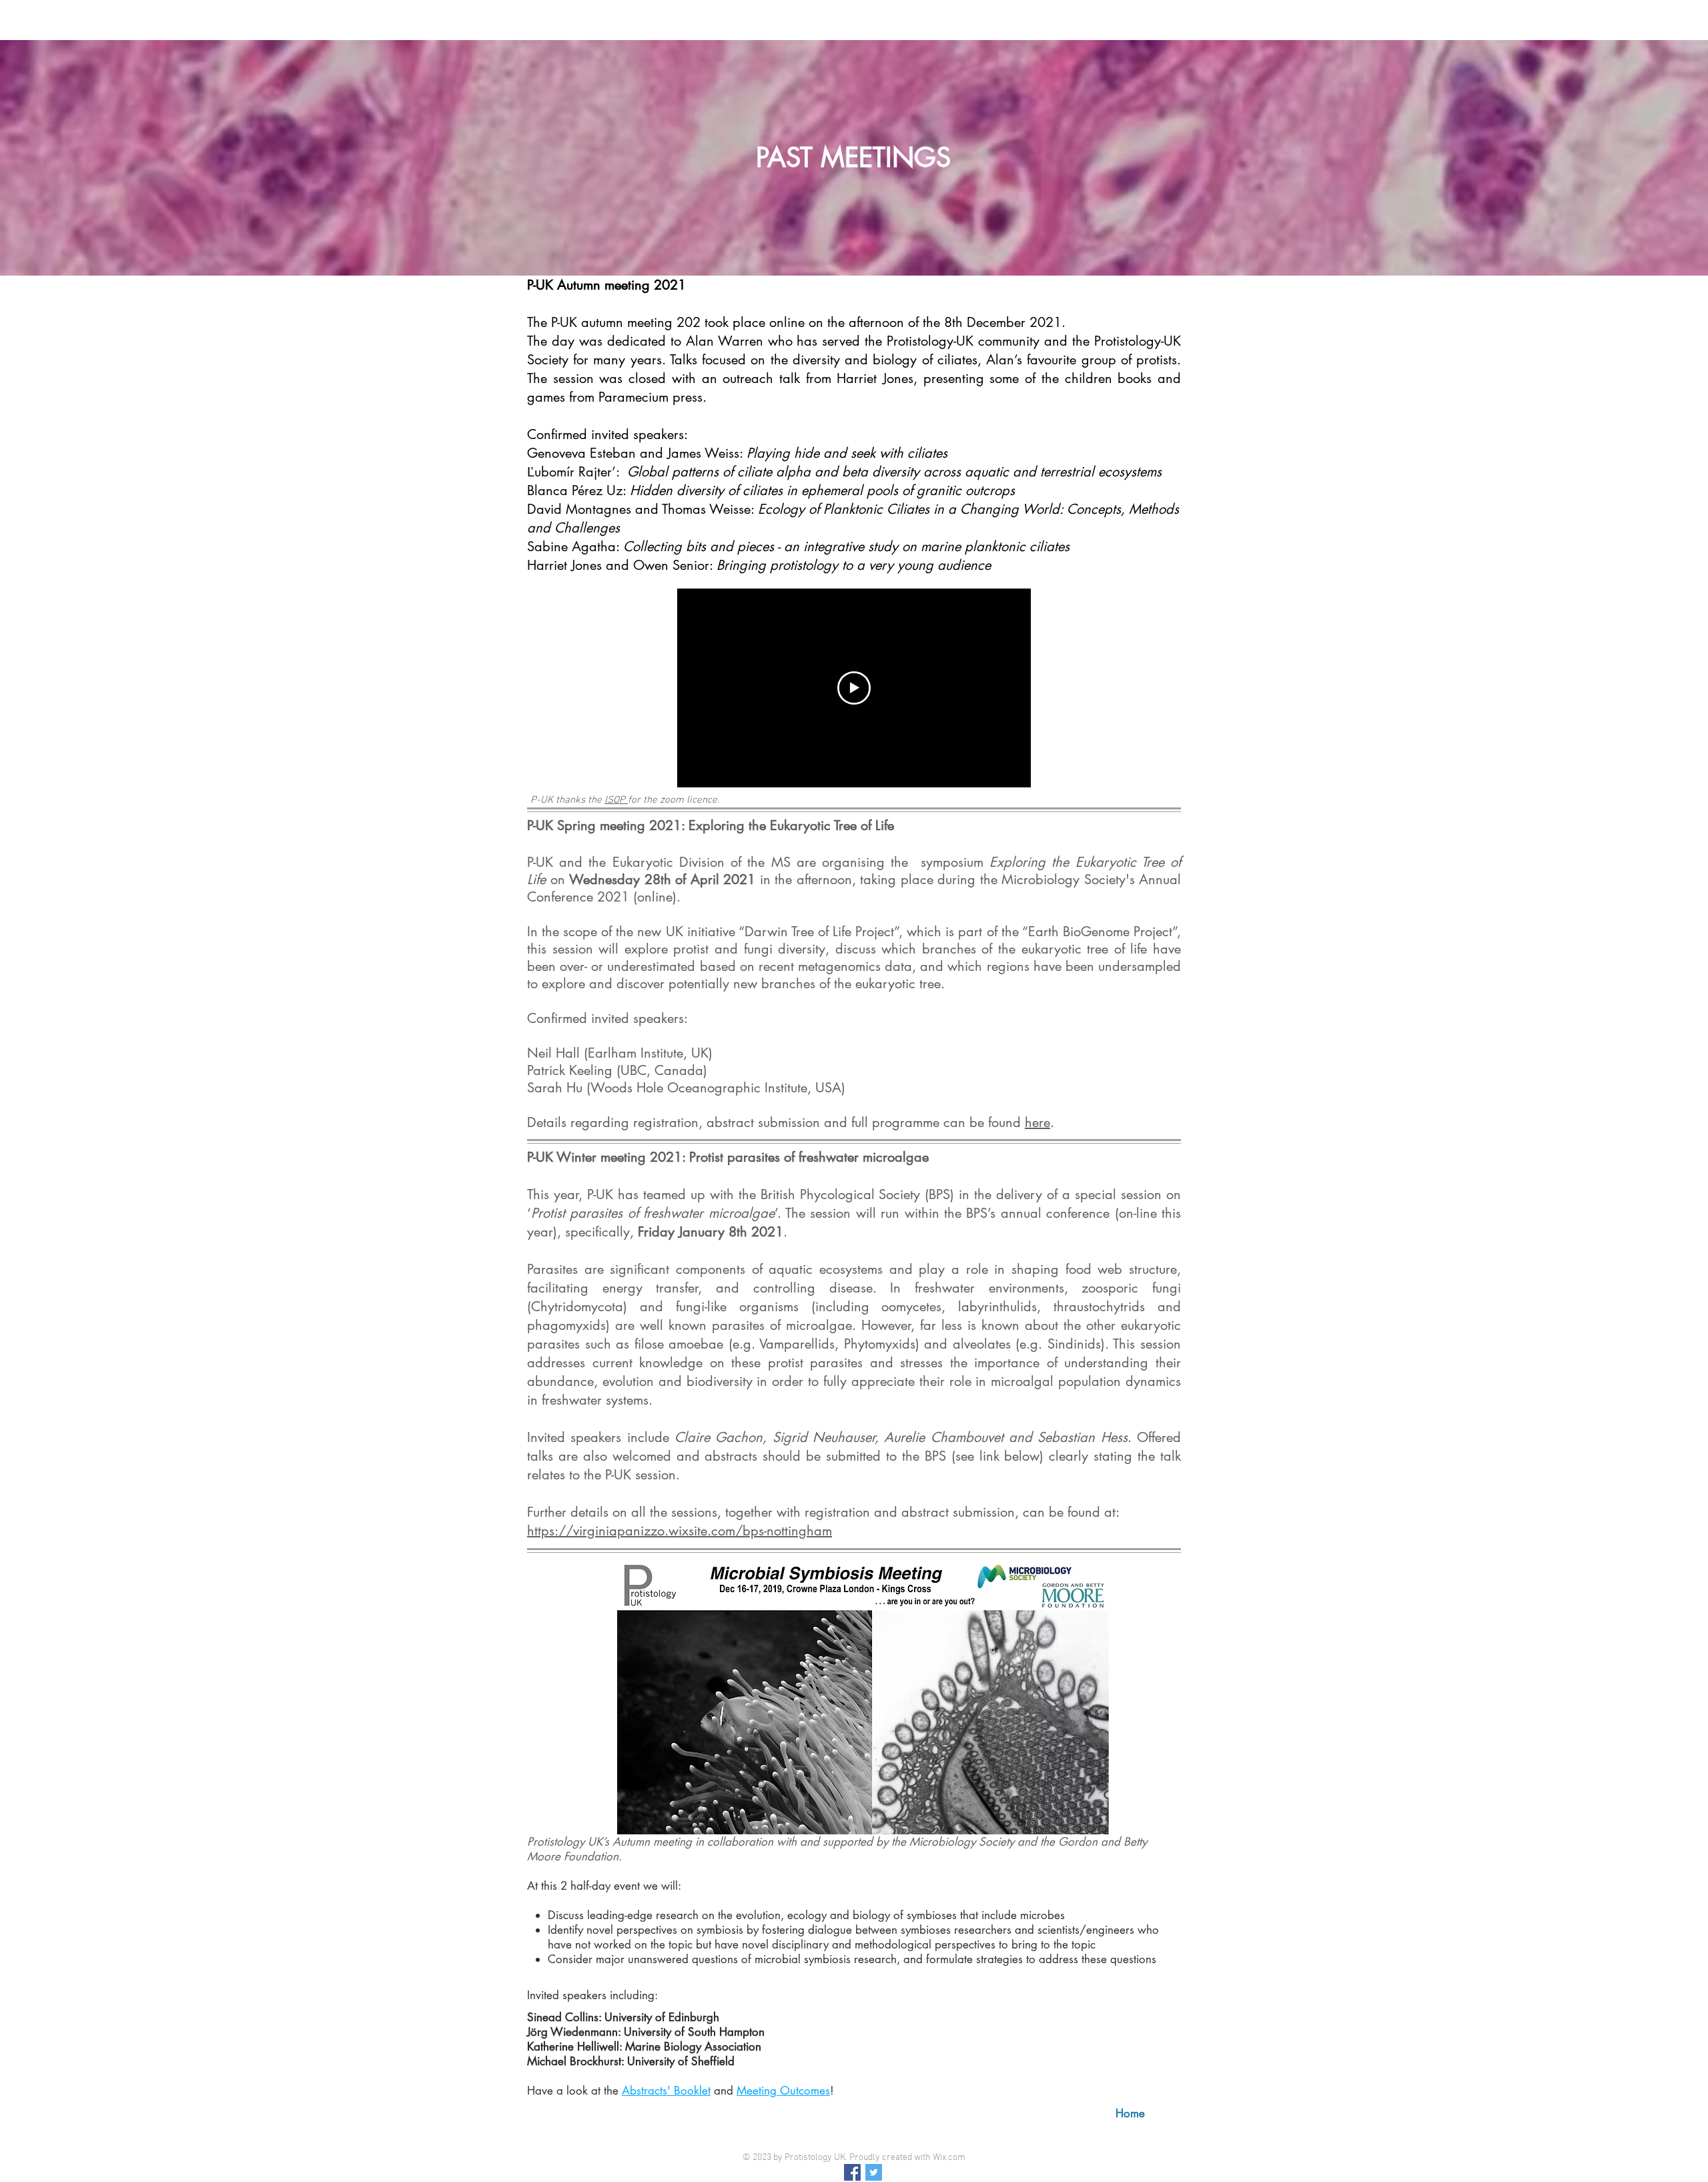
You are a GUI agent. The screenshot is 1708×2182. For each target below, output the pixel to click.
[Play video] (854, 688)
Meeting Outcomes (783, 2091)
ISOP (616, 800)
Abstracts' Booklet (666, 2091)
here (1037, 1122)
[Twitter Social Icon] (874, 2172)
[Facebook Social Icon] (852, 2172)
